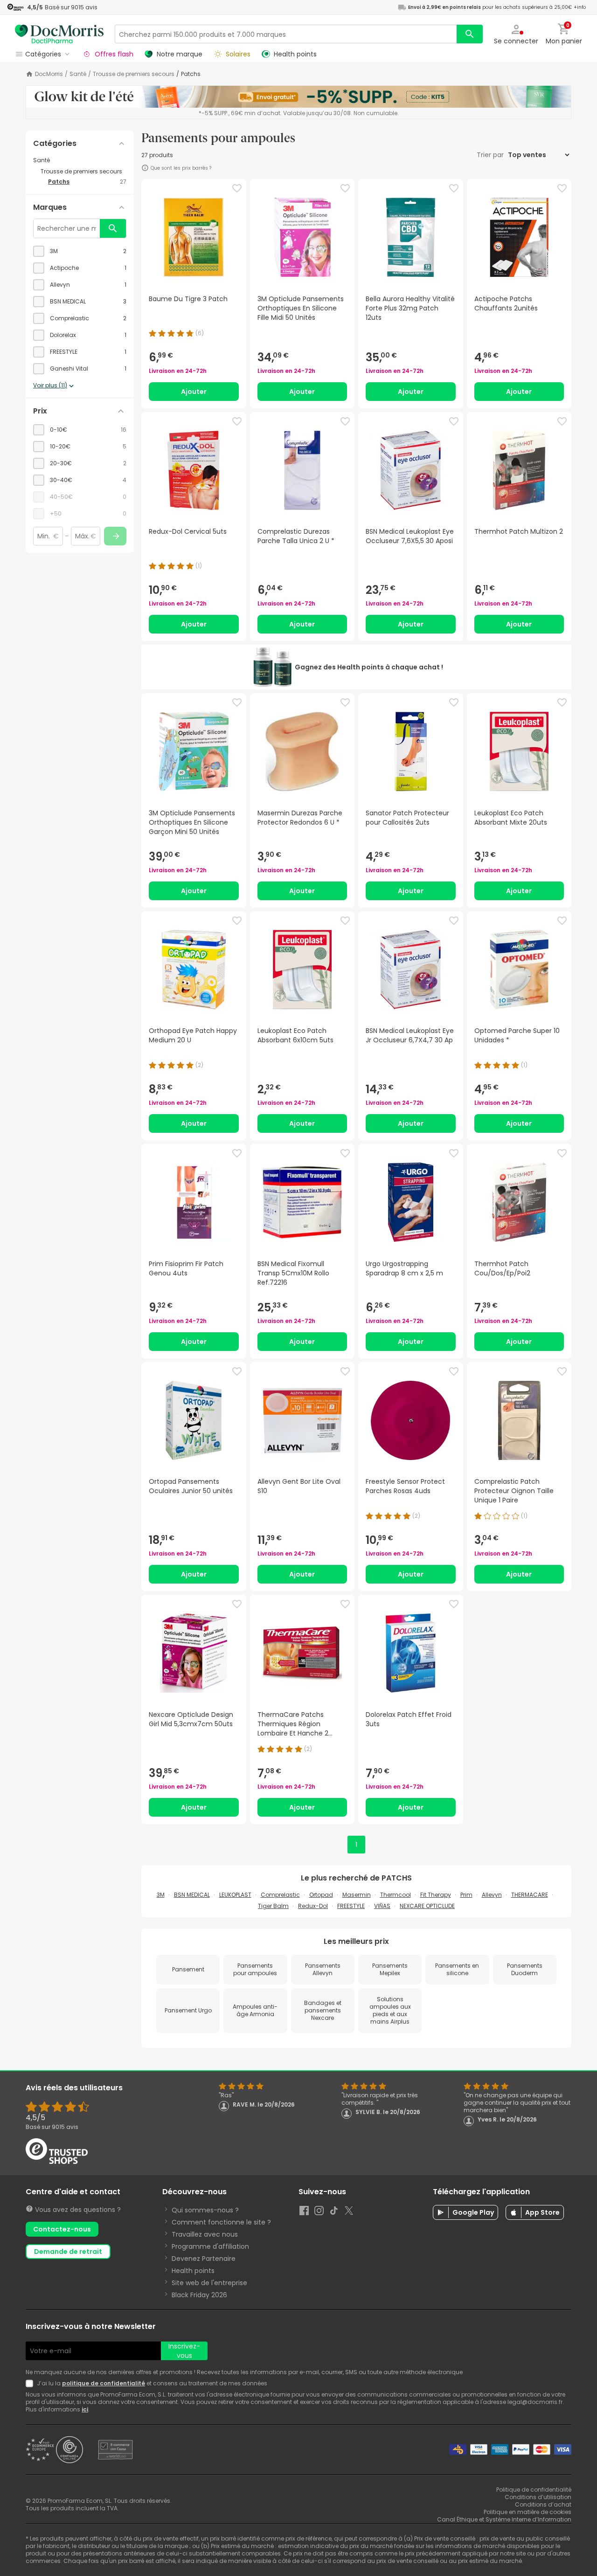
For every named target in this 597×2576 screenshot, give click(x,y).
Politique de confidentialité (534, 2490)
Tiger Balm (273, 1906)
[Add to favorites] (237, 188)
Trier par (491, 155)
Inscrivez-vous (184, 2351)
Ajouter (194, 392)
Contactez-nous (62, 2229)
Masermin (357, 1895)
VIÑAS (382, 1906)
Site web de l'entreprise (209, 2283)
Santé (78, 74)
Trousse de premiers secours (134, 74)
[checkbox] (80, 251)
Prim (466, 1895)
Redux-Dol (313, 1906)
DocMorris (49, 74)
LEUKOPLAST (235, 1895)
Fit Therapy (436, 1895)
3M (161, 1895)
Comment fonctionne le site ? (221, 2222)
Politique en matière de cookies (528, 2512)
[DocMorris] (59, 34)
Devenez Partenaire (204, 2259)
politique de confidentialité (104, 2383)
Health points (193, 2271)
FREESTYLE (351, 1906)
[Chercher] (470, 34)
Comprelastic (280, 1895)
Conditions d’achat (543, 2504)
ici (85, 2409)
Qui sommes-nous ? (205, 2210)
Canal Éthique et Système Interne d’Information (504, 2519)
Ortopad (321, 1895)
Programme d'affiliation (210, 2246)
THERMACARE (530, 1895)
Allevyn (492, 1895)
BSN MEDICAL (192, 1895)
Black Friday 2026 (199, 2295)
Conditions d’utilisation (538, 2497)
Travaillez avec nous (205, 2234)
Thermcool (396, 1895)
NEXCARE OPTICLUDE (427, 1906)
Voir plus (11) (50, 386)
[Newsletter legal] (31, 2383)
